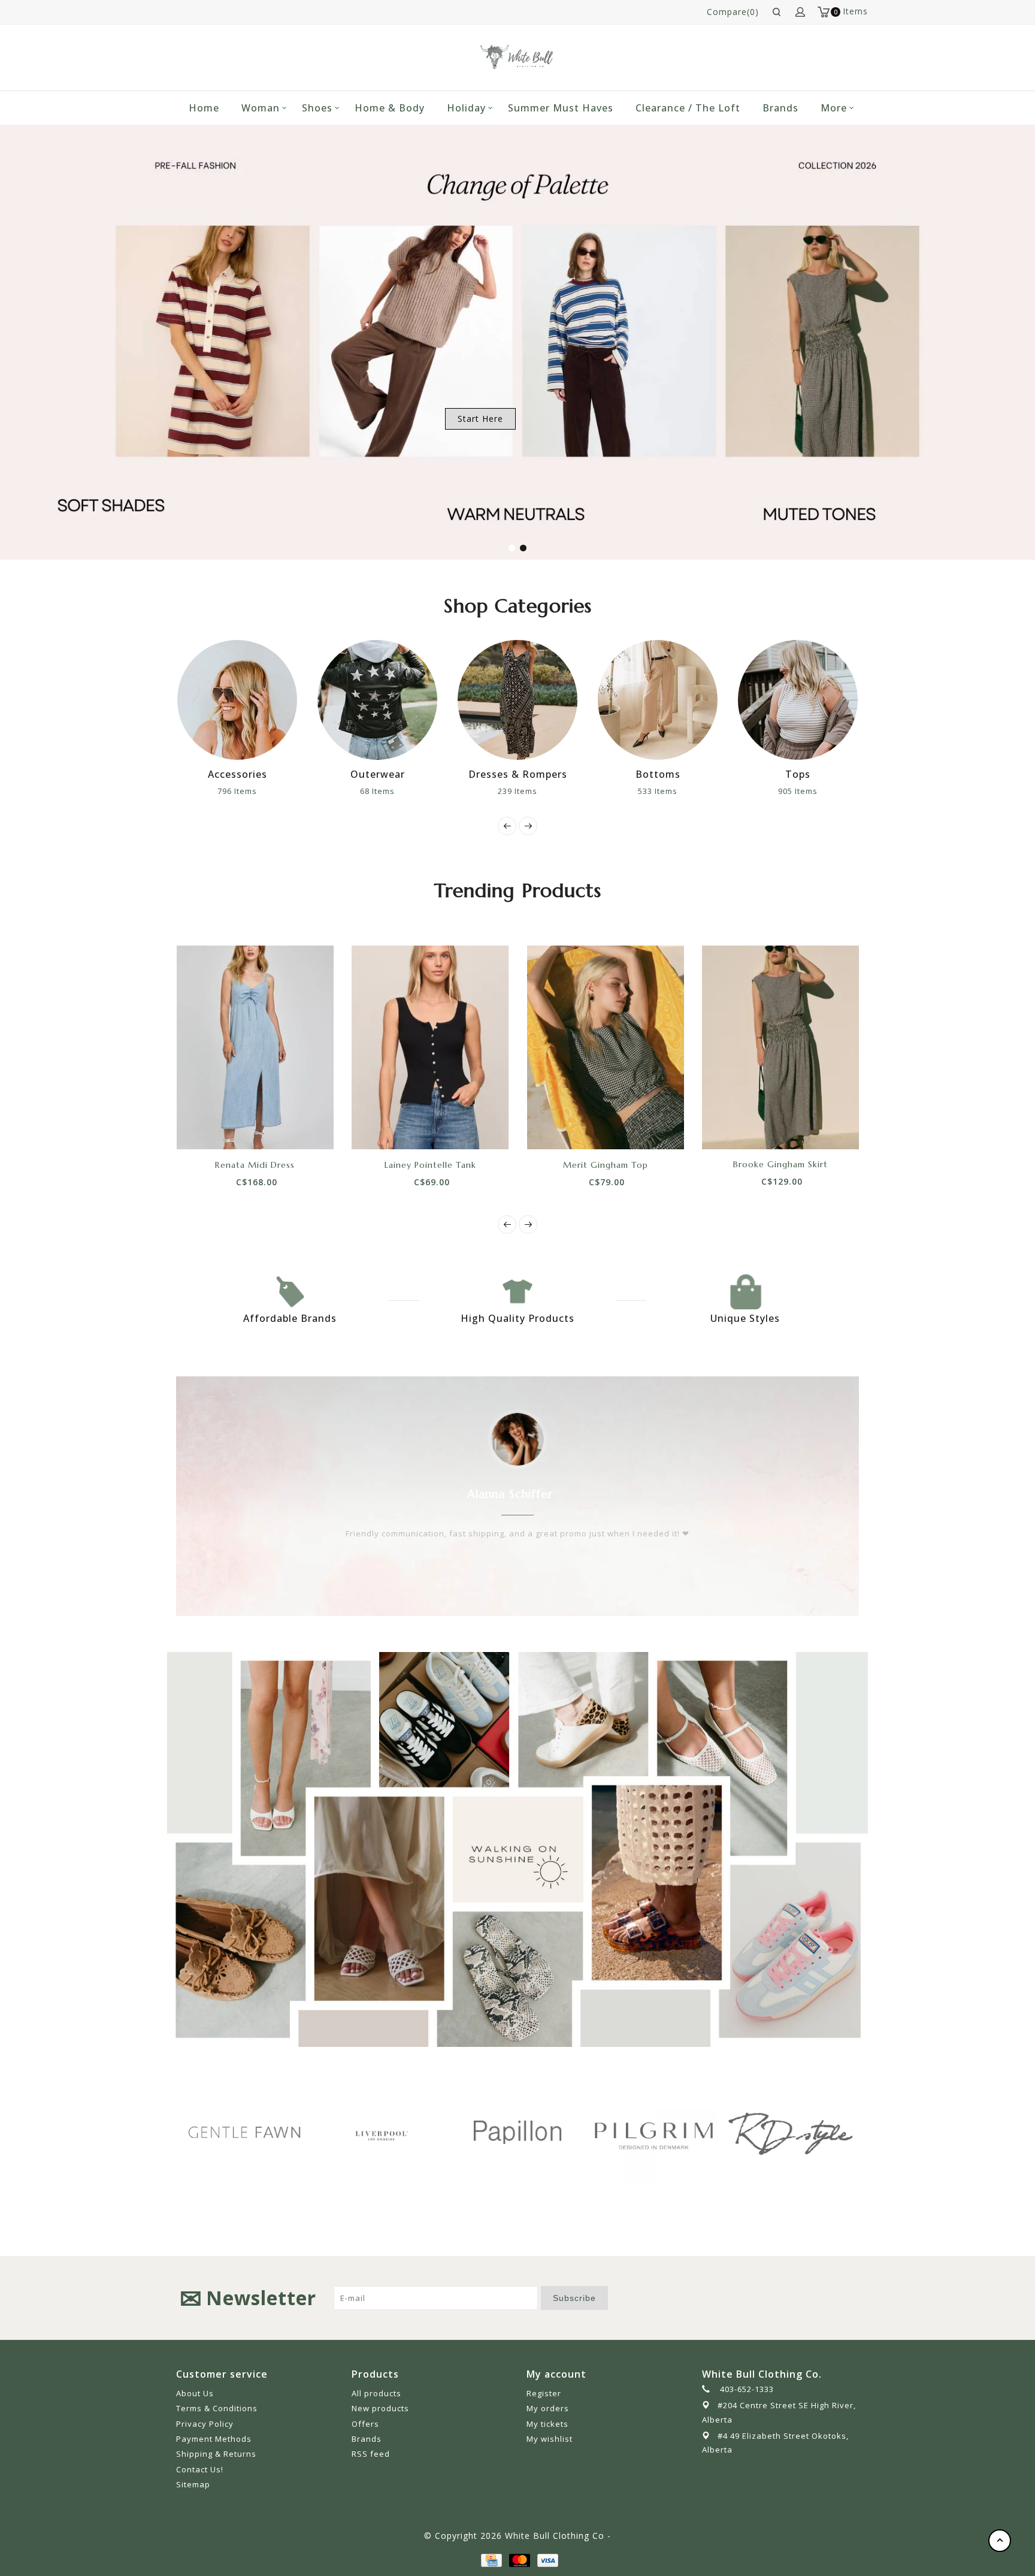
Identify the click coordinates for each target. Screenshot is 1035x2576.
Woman (261, 108)
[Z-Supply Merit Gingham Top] (606, 1047)
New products (380, 2408)
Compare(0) (733, 12)
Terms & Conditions (217, 2408)
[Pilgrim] (524, 2132)
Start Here (480, 419)
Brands (780, 108)
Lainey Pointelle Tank (430, 1164)
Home (204, 108)
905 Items (673, 791)
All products (376, 2393)
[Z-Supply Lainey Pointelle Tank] (430, 1047)
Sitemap (193, 2484)
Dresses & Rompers (393, 774)
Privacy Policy (205, 2424)
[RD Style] (661, 2132)
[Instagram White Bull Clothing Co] (849, 2298)
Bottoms (533, 774)
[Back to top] (1000, 2541)
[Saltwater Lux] (797, 2132)
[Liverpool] (251, 2134)
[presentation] (507, 826)
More (834, 108)
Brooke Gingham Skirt (780, 1164)
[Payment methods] (491, 2560)
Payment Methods (214, 2439)
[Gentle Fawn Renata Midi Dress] (255, 1047)
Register (544, 2393)
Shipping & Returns (216, 2454)
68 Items (252, 791)
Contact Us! (200, 2469)
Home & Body (390, 108)
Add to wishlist (241, 1128)
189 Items (813, 791)
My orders (548, 2408)
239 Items (392, 791)
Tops (673, 774)
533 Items (532, 791)
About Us (195, 2393)
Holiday (466, 108)
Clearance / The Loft (688, 108)
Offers (365, 2424)
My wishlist (550, 2439)
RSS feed (371, 2454)
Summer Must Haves (561, 108)
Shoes (317, 108)
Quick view (295, 1128)
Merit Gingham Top (606, 1164)
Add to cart (214, 1128)
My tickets (547, 2424)
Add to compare (268, 1128)
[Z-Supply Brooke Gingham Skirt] (781, 1047)
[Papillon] (388, 2132)
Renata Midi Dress (255, 1164)
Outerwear (252, 774)
